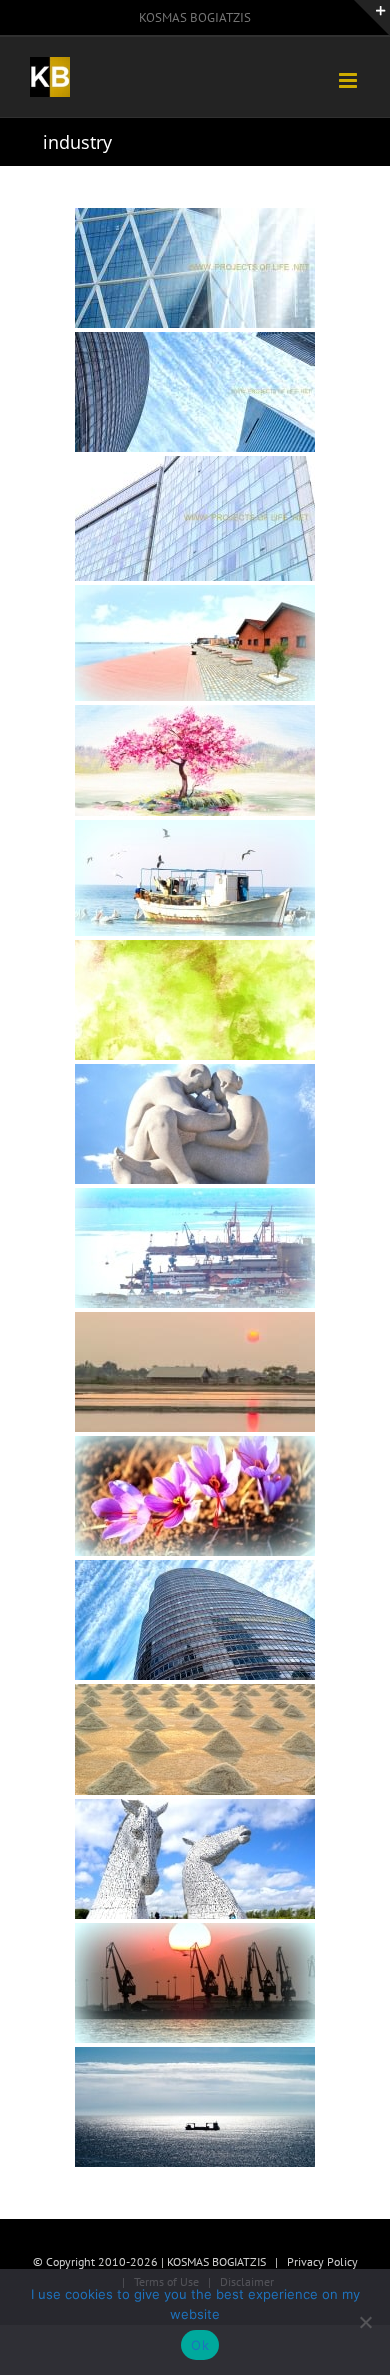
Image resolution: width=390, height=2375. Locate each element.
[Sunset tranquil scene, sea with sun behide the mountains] (195, 1983)
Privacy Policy (322, 2261)
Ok (200, 2345)
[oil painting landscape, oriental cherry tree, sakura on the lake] (195, 760)
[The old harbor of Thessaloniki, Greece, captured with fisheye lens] (195, 643)
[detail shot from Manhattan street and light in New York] (195, 268)
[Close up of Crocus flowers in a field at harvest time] (195, 1496)
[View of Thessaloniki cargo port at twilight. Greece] (195, 1248)
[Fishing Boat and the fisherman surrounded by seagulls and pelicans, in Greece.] (195, 878)
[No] (365, 2322)
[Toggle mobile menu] (349, 80)
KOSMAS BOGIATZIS (195, 17)
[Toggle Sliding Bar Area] (372, 18)
